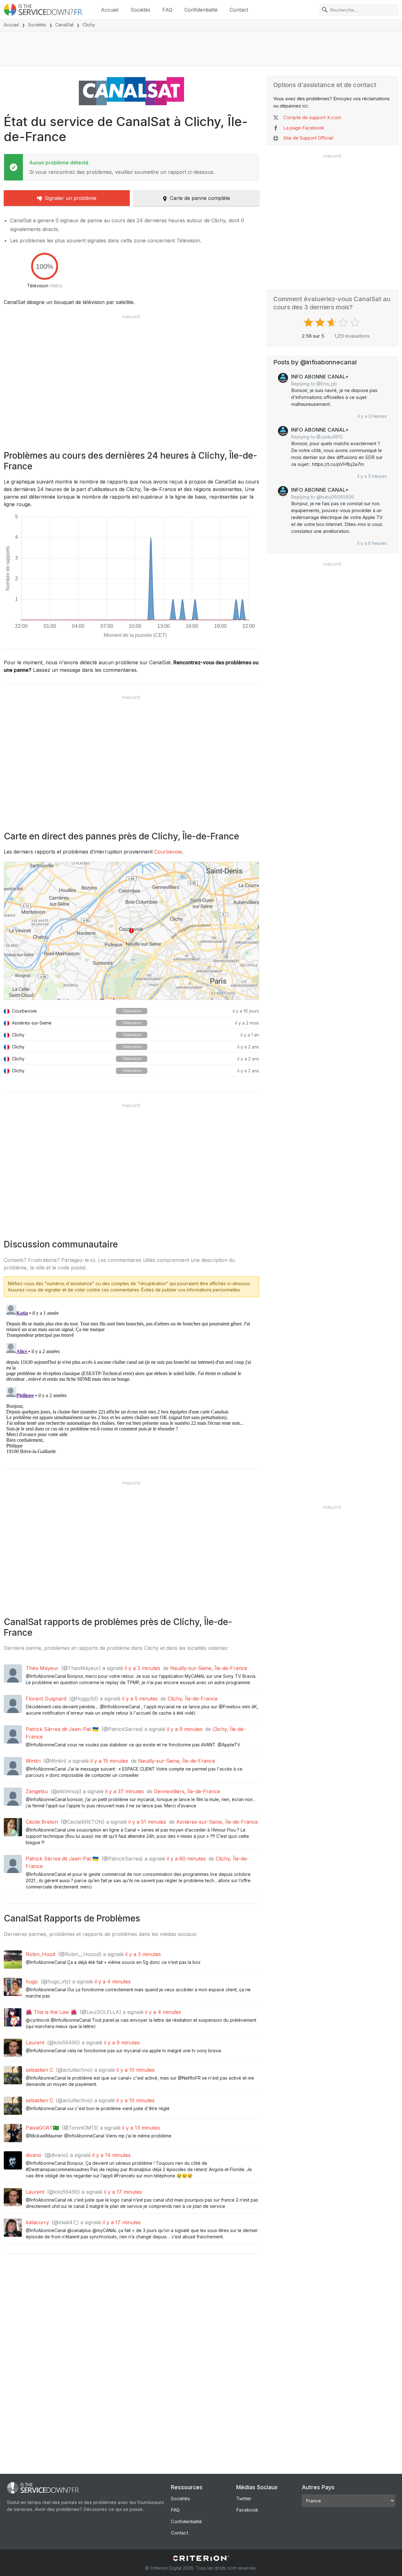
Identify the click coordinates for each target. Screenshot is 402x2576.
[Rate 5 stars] (356, 323)
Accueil (110, 10)
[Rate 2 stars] (321, 323)
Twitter (244, 2499)
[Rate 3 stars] (332, 323)
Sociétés (140, 10)
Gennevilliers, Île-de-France (187, 1791)
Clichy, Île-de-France (193, 1699)
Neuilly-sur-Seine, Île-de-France (209, 1668)
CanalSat (64, 25)
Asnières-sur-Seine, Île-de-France (217, 1822)
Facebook (247, 2510)
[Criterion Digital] (201, 2558)
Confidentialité (201, 10)
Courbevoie (168, 852)
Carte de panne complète (200, 198)
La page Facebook (304, 128)
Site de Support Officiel (308, 138)
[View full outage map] (131, 931)
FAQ (167, 10)
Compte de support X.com (312, 117)
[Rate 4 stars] (344, 323)
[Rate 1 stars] (309, 323)
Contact (239, 10)
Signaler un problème (71, 198)
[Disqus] (131, 1381)
